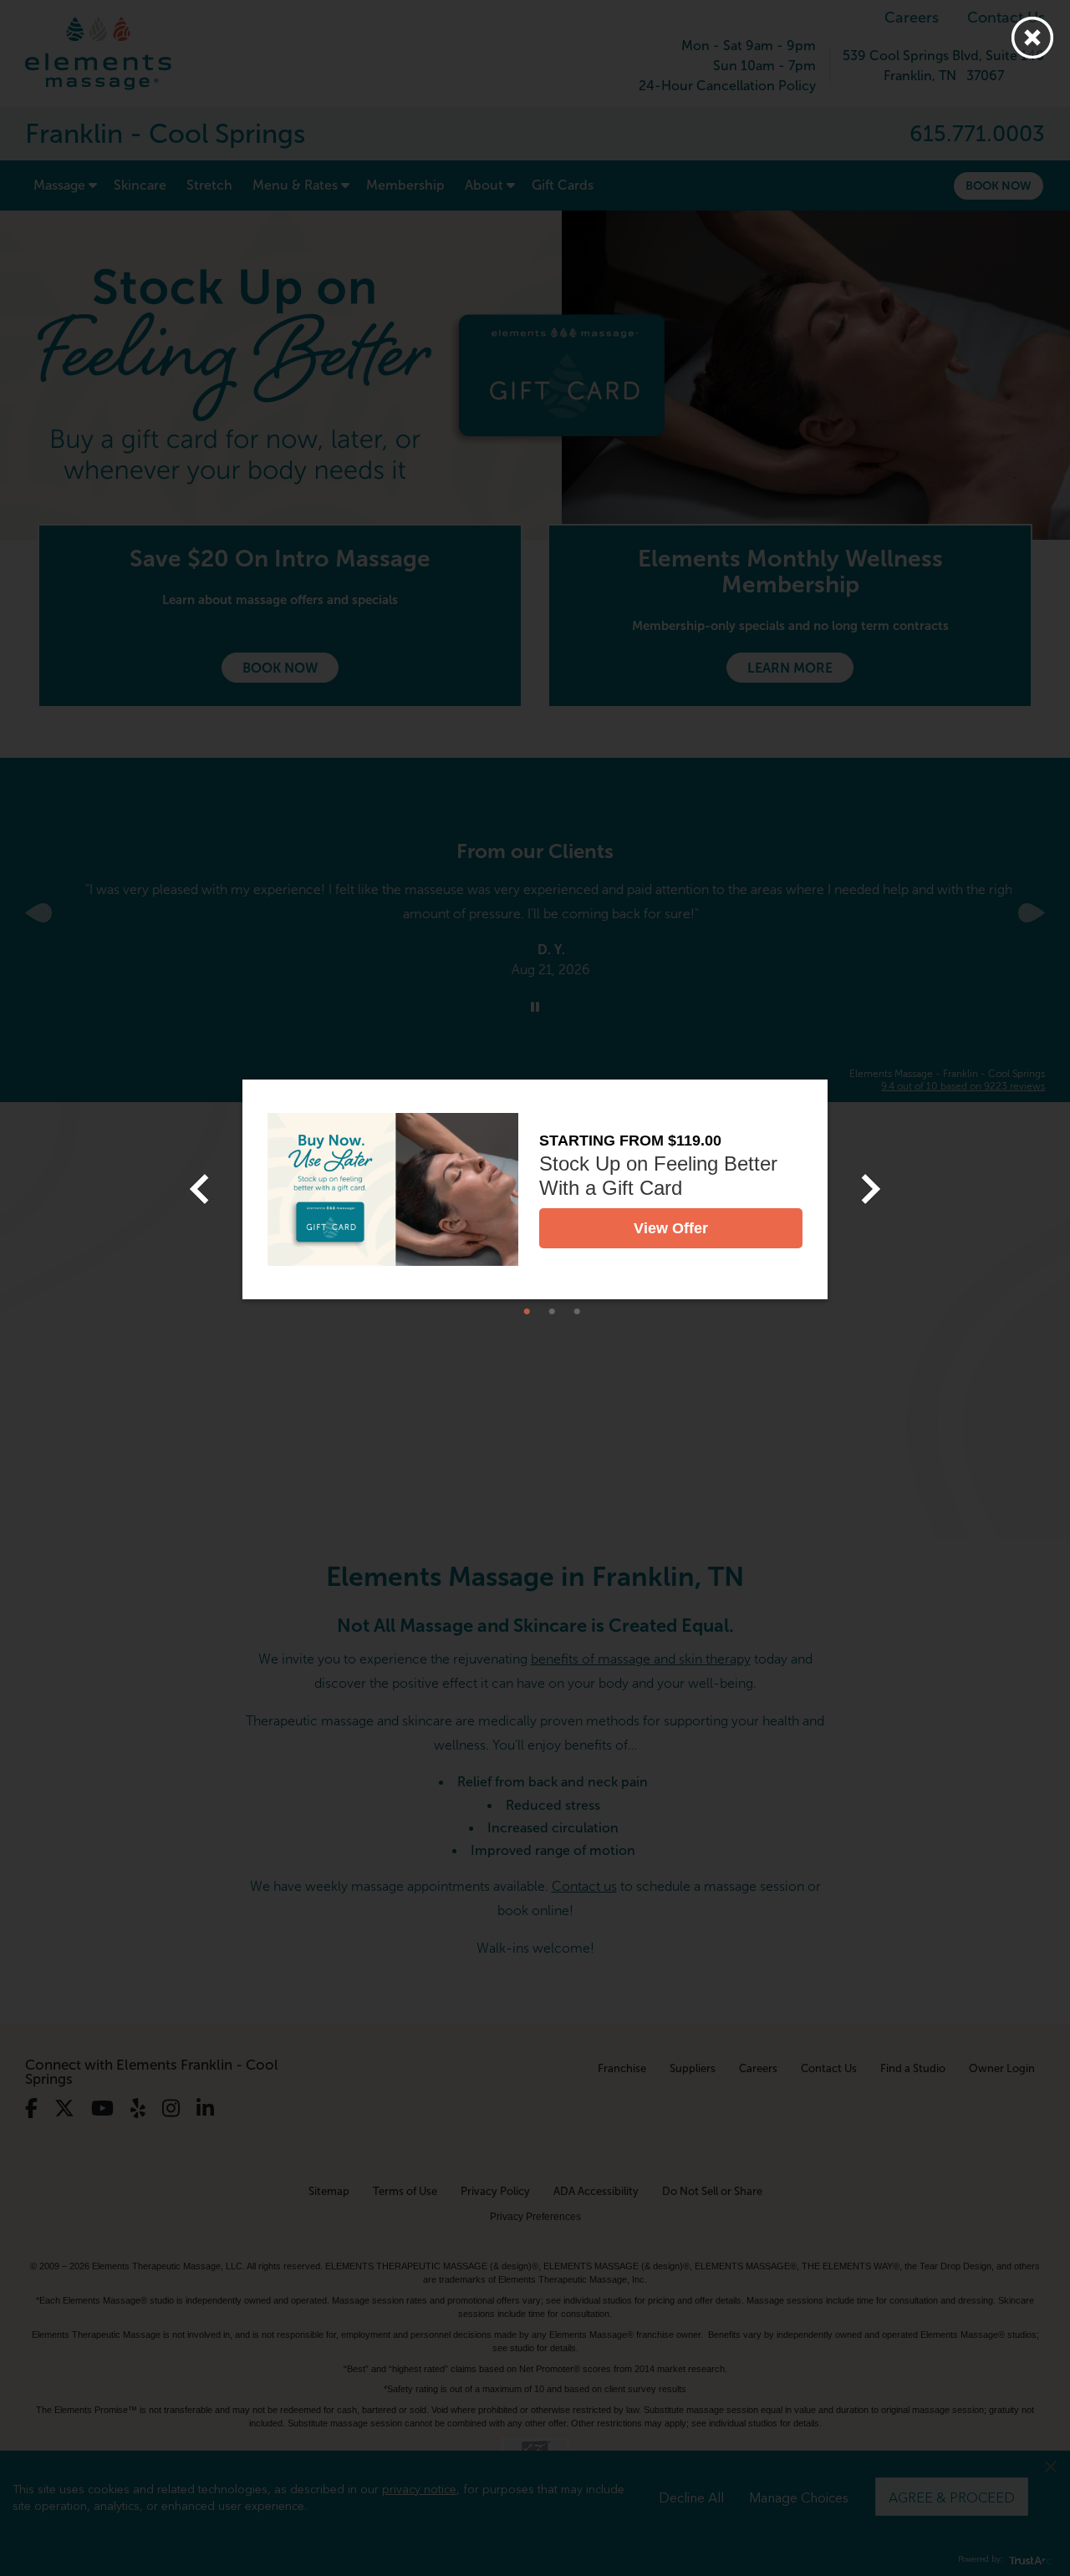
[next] (871, 1189)
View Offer (671, 1228)
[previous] (199, 1189)
